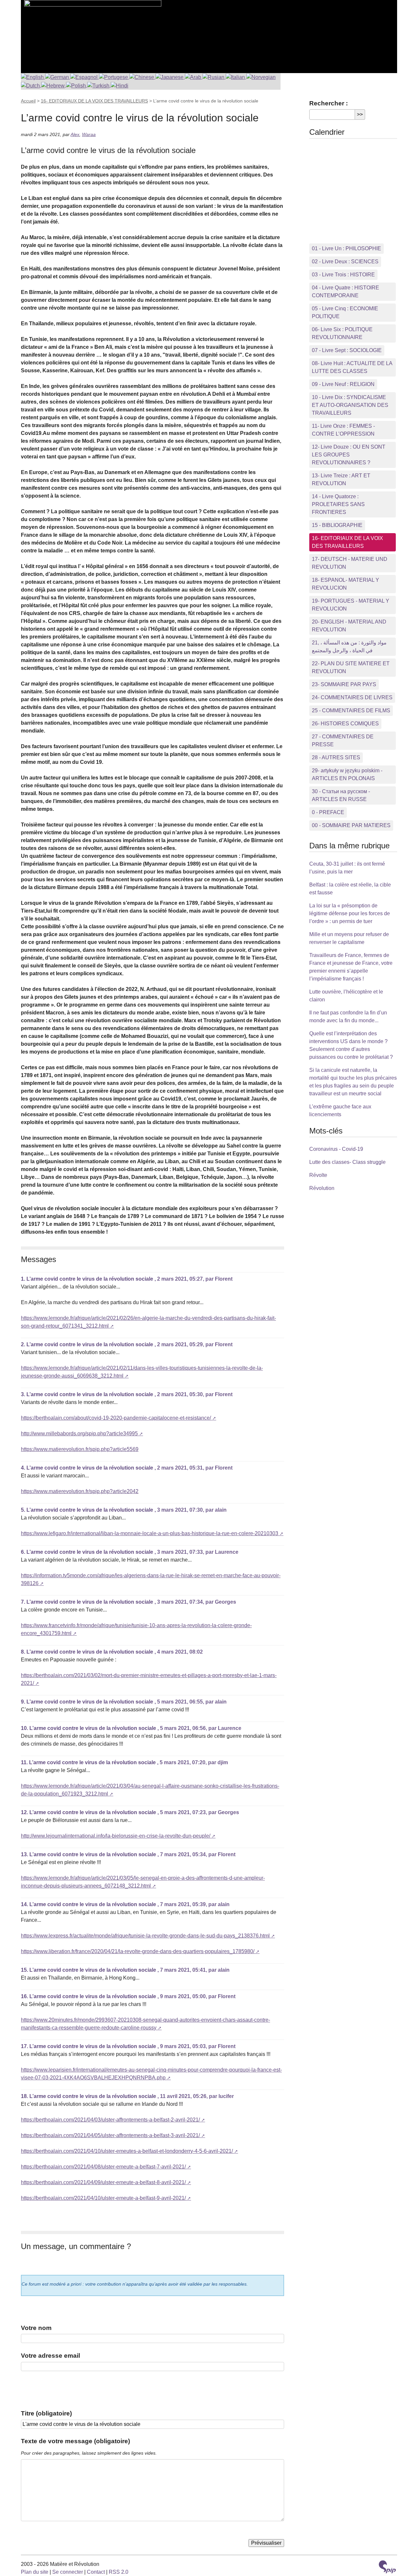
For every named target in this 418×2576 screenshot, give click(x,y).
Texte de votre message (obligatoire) (75, 2441)
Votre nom (36, 2328)
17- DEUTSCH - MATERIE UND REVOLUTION (350, 563)
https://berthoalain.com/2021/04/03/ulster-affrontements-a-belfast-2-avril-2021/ (110, 2120)
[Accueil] (91, 33)
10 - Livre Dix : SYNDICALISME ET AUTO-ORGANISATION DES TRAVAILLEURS (350, 405)
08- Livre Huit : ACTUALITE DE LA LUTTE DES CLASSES (352, 367)
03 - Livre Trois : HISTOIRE (343, 275)
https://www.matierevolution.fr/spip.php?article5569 (80, 1449)
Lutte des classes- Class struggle (347, 1162)
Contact (96, 2572)
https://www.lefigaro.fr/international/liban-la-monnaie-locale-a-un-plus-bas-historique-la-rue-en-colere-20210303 (150, 1533)
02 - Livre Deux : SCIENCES (345, 262)
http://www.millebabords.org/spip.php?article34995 (79, 1434)
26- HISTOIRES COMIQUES (345, 724)
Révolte (318, 1175)
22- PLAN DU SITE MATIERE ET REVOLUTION (351, 667)
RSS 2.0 (119, 2572)
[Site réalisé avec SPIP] (387, 2568)
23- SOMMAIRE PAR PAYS (344, 684)
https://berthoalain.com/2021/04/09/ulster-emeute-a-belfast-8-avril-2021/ (103, 2182)
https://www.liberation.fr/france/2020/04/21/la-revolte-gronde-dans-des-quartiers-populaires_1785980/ (138, 1951)
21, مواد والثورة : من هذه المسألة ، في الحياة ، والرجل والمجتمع (349, 647)
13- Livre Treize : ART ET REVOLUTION (341, 479)
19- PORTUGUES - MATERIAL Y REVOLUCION (351, 605)
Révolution (322, 1188)
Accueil (28, 101)
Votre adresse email (50, 2356)
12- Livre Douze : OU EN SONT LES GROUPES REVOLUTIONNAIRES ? (349, 455)
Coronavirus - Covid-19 (336, 1149)
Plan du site (35, 2572)
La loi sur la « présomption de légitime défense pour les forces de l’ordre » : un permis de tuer (350, 913)
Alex (75, 134)
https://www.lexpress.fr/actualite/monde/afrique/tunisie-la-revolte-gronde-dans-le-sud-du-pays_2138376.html (145, 1936)
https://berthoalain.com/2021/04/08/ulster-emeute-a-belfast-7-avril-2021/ (103, 2167)
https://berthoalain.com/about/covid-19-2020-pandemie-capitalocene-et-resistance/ (116, 1418)
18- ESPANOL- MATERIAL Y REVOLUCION (346, 584)
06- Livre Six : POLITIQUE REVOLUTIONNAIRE (342, 333)
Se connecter (68, 2572)
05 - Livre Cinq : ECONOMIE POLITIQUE (345, 312)
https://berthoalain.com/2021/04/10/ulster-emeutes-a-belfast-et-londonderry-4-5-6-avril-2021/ (127, 2151)
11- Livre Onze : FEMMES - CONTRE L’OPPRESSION (343, 430)
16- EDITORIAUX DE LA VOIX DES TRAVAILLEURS (94, 101)
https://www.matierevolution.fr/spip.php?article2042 (80, 1491)
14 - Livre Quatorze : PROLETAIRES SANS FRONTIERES (338, 504)
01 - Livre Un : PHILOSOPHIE (346, 248)
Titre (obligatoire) (46, 2413)
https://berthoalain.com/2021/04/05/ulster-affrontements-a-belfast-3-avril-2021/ (110, 2135)
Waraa (89, 134)
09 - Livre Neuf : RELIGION (343, 384)
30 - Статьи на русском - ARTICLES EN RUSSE (341, 795)
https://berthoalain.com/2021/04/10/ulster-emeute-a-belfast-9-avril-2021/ (103, 2198)
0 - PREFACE (328, 812)
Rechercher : (329, 103)
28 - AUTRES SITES (336, 757)
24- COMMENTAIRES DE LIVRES (352, 697)
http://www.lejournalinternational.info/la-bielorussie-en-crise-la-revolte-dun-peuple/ (116, 1836)
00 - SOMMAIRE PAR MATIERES (351, 825)
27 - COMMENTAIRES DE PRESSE (343, 740)
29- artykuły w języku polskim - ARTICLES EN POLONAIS (347, 774)
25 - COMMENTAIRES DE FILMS (351, 710)
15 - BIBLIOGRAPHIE (337, 525)
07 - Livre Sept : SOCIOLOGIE (347, 350)
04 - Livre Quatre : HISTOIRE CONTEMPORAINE (346, 292)
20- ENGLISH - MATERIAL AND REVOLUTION (349, 626)
